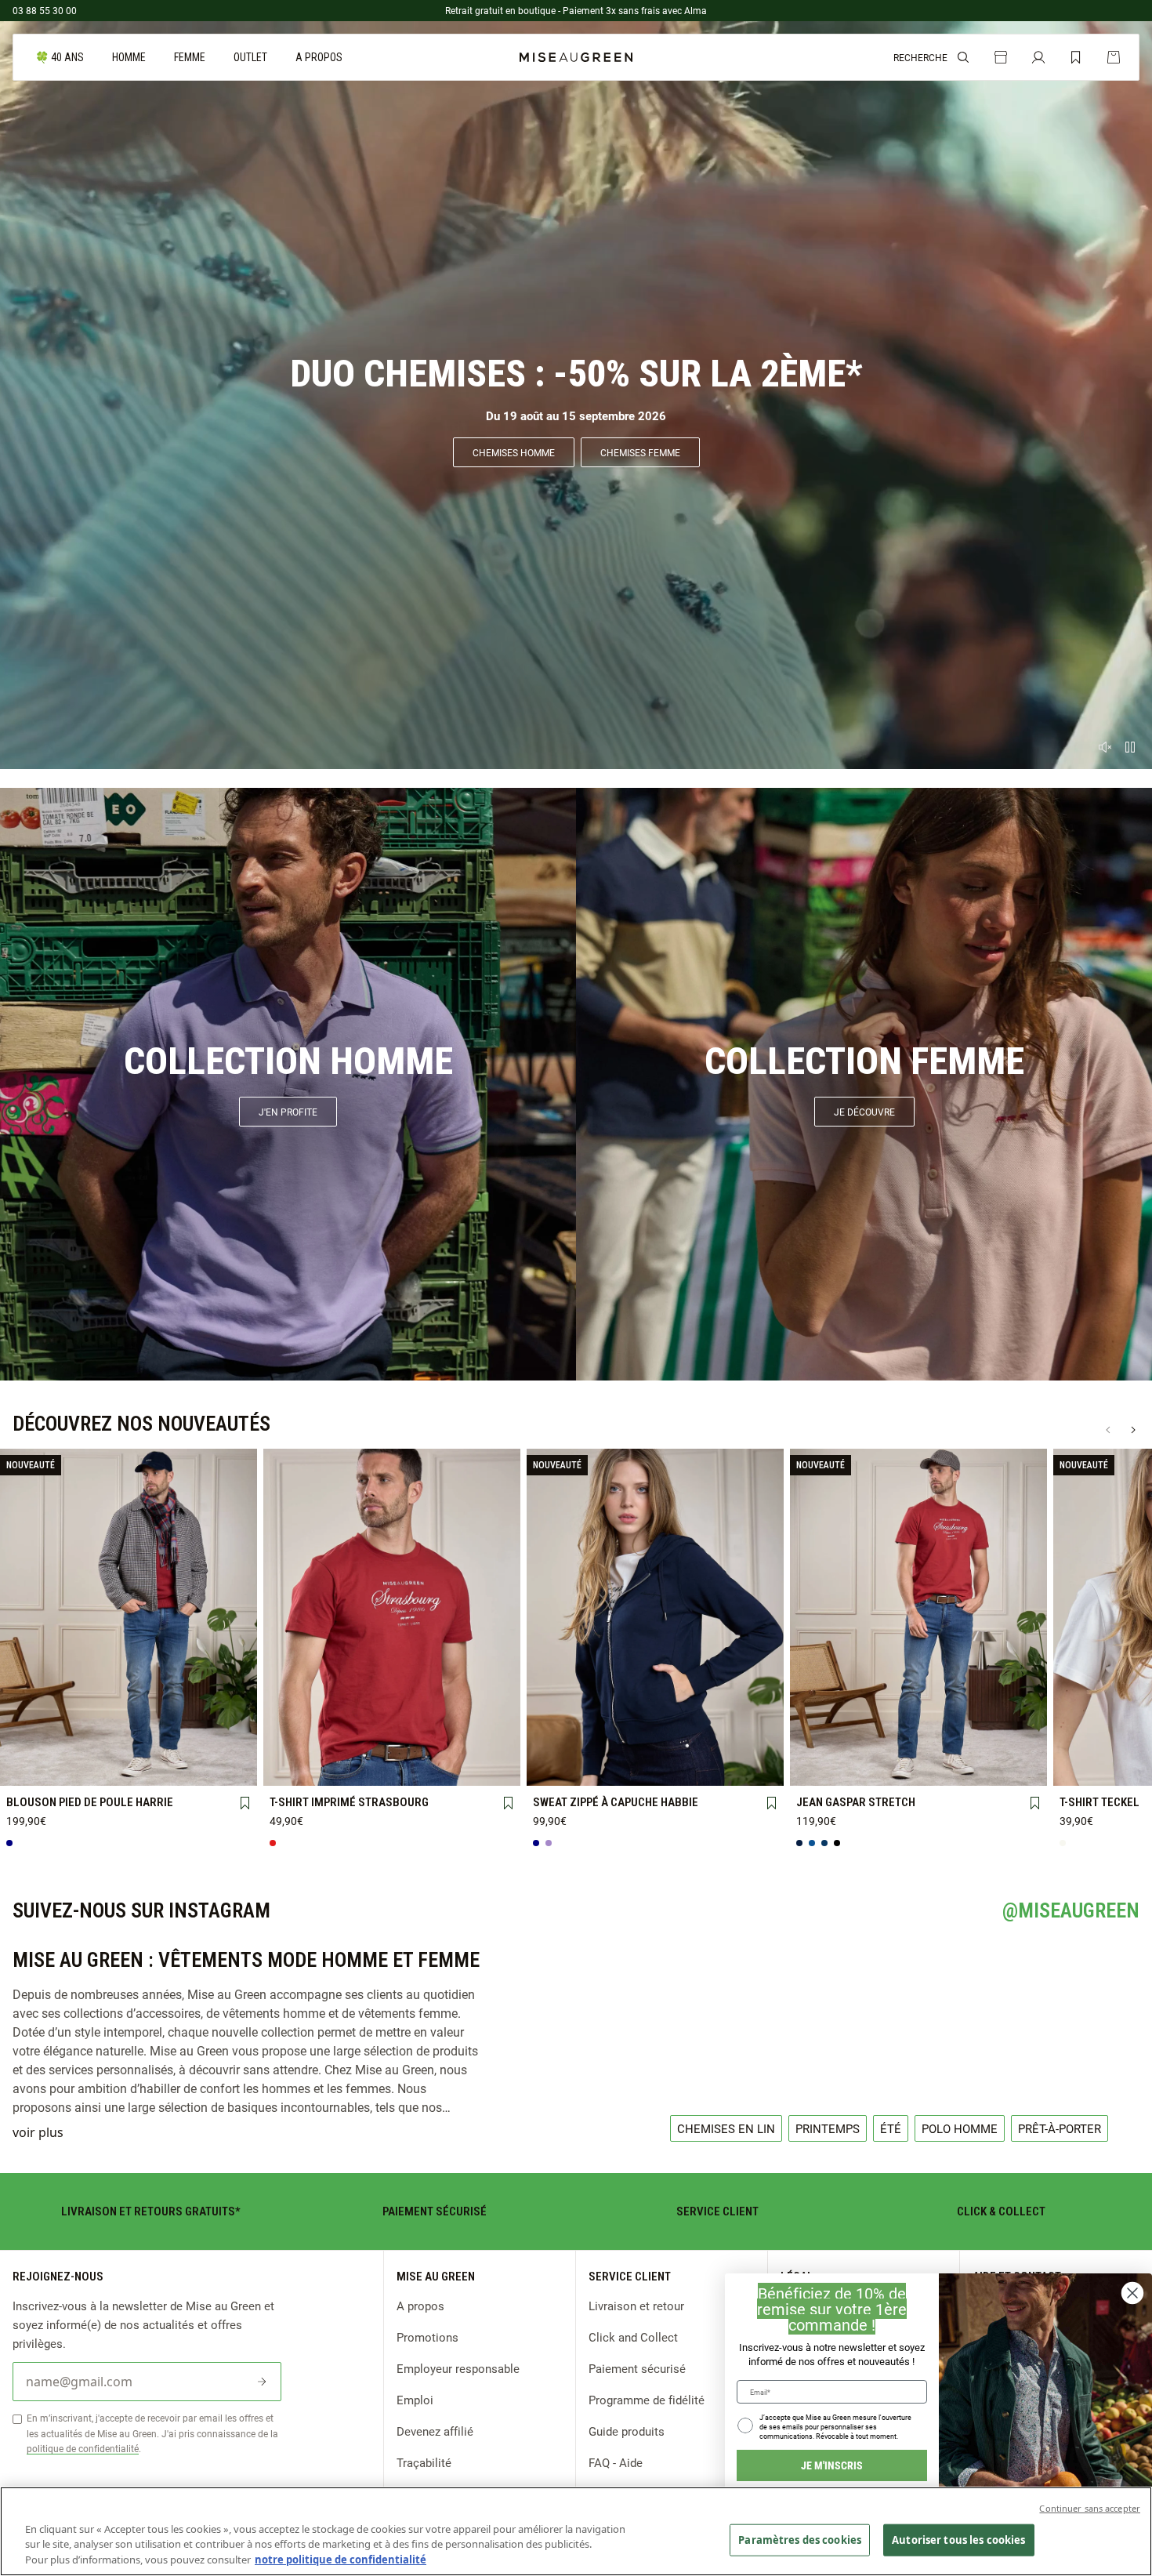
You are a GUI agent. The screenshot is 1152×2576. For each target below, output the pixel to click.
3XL (29, 1769)
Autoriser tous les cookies (958, 2539)
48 (819, 1768)
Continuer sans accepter (1090, 2508)
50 (868, 1768)
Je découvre (864, 1112)
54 (968, 1768)
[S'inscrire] (262, 2382)
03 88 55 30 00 (45, 10)
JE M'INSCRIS (832, 2465)
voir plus (38, 2132)
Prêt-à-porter (1060, 2128)
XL (178, 1743)
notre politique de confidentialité (341, 2560)
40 (868, 1742)
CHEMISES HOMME (514, 452)
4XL (79, 1769)
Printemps (828, 2128)
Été (891, 2128)
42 (918, 1742)
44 (968, 1742)
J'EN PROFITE (288, 1112)
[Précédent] (1108, 1430)
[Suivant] (1133, 1430)
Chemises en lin (726, 2128)
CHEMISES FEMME (640, 452)
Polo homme (960, 2128)
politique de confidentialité (83, 2448)
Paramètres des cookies (800, 2539)
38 (819, 1742)
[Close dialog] (1132, 2293)
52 (918, 1768)
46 (1017, 1742)
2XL (228, 1743)
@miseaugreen (1071, 1910)
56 (1017, 1767)
